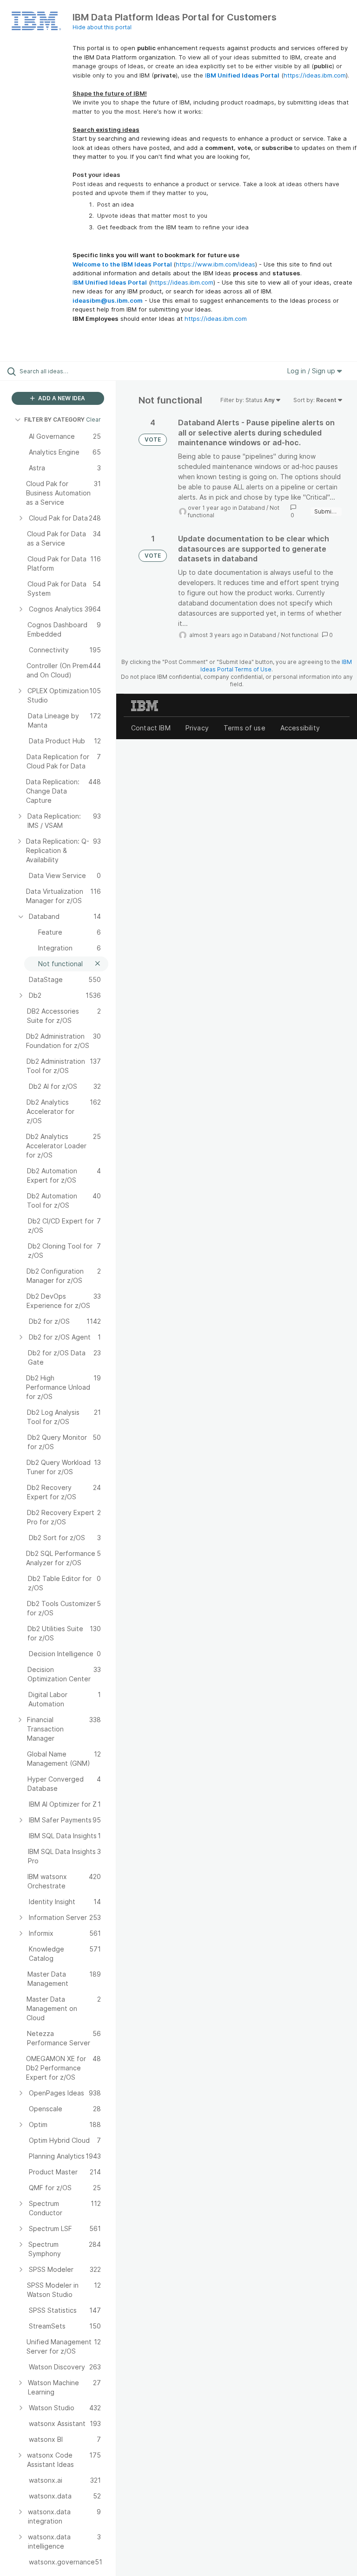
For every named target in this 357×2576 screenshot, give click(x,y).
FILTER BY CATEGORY (54, 420)
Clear (93, 420)
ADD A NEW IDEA (61, 398)
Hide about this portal (102, 27)
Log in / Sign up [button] (312, 371)
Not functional (300, 635)
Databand (252, 508)
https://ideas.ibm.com (315, 75)
